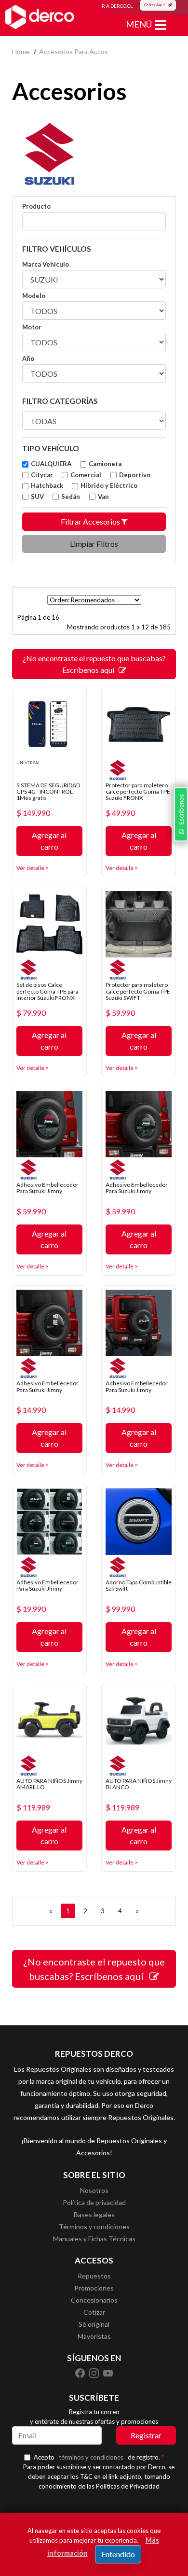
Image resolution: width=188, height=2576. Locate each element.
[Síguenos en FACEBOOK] (81, 2372)
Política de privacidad (94, 2202)
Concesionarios (94, 2300)
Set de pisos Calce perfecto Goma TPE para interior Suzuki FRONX (47, 991)
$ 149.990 (33, 813)
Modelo (34, 296)
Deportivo (135, 475)
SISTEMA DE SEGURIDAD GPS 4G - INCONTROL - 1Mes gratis (48, 791)
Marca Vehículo (46, 264)
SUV (37, 497)
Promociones (94, 2288)
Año (28, 358)
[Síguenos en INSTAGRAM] (95, 2372)
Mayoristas (94, 2336)
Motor (32, 327)
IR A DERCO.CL (116, 6)
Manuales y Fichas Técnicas (94, 2239)
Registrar (146, 2435)
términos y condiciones (91, 2457)
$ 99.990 (120, 1609)
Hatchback (47, 485)
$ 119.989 (33, 1807)
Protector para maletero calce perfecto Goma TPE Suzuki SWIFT (138, 991)
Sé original (94, 2324)
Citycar (42, 475)
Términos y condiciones (94, 2227)
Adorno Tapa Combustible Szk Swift (139, 1585)
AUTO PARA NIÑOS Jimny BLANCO (139, 1784)
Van (103, 497)
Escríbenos (181, 811)
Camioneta (105, 464)
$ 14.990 (31, 1410)
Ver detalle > (33, 868)
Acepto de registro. (99, 2457)
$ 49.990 (120, 813)
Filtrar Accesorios (91, 521)
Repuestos (94, 2276)
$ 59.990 (120, 1013)
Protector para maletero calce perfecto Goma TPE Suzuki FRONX (138, 791)
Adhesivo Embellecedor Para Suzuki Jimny (47, 1188)
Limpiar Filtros (94, 544)
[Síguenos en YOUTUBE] (108, 2372)
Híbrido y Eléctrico (109, 485)
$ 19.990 (31, 1609)
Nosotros (94, 2190)
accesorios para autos (74, 51)
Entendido (118, 2554)
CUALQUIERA (51, 464)
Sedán (71, 497)
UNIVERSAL (28, 763)
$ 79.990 (31, 1013)
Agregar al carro (49, 841)
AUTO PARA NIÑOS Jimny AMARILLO (49, 1784)
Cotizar (94, 2312)
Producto (36, 206)
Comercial (86, 475)
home (21, 51)
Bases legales (94, 2214)
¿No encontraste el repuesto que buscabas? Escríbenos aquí (94, 664)
